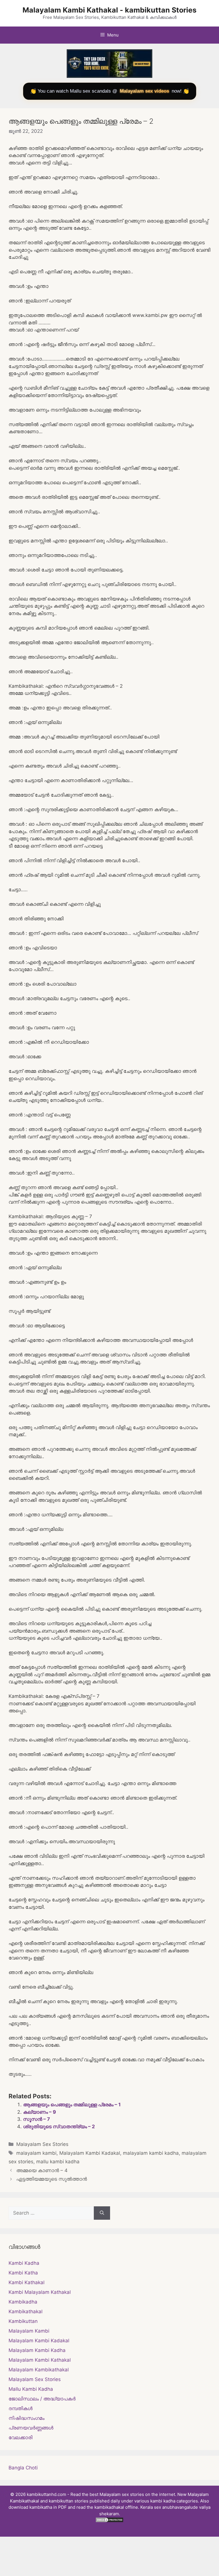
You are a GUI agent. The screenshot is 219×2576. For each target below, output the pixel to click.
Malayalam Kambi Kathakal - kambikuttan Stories (109, 10)
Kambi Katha (23, 2273)
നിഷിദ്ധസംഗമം (27, 2418)
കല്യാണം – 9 (39, 2112)
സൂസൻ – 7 (36, 2119)
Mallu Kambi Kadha (31, 2389)
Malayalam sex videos (144, 91)
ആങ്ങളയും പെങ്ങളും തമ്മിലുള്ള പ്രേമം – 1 (72, 2105)
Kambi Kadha (24, 2263)
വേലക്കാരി (21, 2437)
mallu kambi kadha (58, 2162)
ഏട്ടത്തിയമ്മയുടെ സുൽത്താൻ (52, 2179)
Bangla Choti (23, 2468)
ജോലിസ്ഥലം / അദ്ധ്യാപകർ (42, 2399)
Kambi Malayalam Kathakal (40, 2292)
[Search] (102, 2213)
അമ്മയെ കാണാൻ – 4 (42, 2170)
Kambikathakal (26, 2312)
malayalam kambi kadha (151, 2153)
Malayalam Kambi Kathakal (40, 2360)
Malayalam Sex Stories (42, 2144)
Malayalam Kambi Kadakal (90, 2153)
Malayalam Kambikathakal (39, 2370)
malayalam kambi (36, 2153)
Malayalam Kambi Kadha (37, 2350)
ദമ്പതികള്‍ (21, 2408)
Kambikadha (23, 2302)
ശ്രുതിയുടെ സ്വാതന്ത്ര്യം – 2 (59, 2127)
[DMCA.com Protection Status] (109, 2521)
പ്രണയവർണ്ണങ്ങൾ (31, 2428)
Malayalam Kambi (29, 2331)
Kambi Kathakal (27, 2282)
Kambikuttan (23, 2321)
